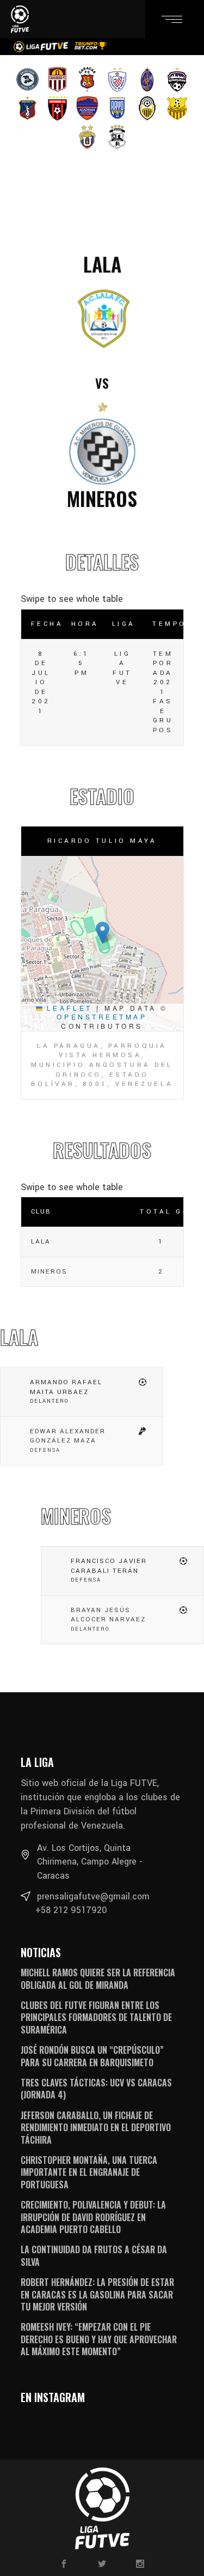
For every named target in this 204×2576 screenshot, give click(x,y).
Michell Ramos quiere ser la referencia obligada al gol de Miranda (98, 1978)
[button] (103, 933)
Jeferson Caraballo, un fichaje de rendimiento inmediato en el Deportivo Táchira (96, 2128)
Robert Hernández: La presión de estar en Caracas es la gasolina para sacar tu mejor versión (97, 2294)
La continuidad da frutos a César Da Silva (94, 2255)
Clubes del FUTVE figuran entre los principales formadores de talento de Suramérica (96, 2017)
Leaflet (67, 1008)
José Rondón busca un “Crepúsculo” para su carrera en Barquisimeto (92, 2056)
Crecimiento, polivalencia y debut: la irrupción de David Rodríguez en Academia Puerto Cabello (93, 2217)
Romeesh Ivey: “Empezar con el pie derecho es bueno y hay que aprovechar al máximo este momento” (99, 2339)
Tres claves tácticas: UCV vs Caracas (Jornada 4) (96, 2089)
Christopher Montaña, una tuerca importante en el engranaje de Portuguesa (89, 2172)
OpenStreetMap (102, 1016)
